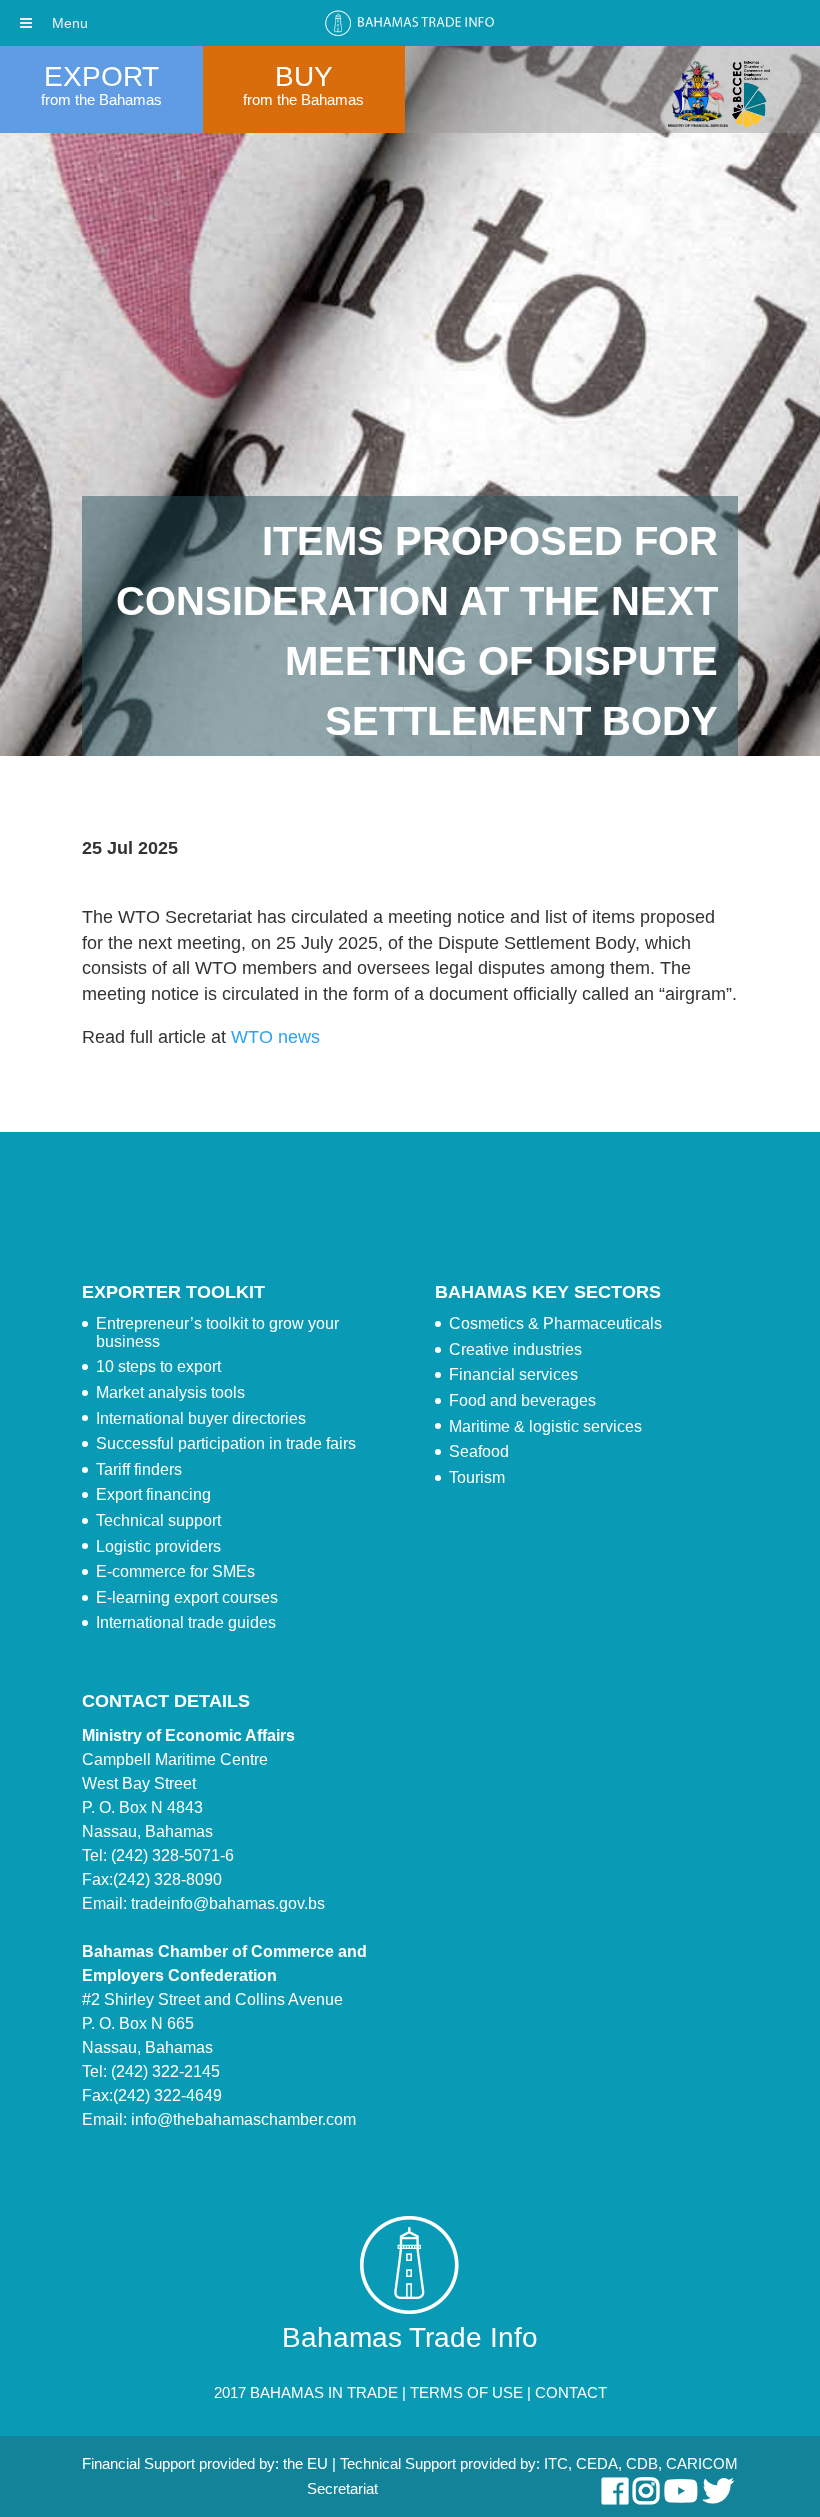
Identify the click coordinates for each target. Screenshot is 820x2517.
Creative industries (515, 1349)
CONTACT (571, 2392)
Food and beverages (522, 1400)
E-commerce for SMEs (175, 1571)
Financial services (513, 1374)
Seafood (479, 1451)
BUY (304, 76)
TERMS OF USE (466, 2392)
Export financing (153, 1494)
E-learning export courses (187, 1597)
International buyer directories (201, 1418)
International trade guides (186, 1622)
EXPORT (101, 76)
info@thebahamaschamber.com (243, 2119)
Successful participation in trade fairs (226, 1443)
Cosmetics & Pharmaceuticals (555, 1323)
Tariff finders (139, 1469)
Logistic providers (158, 1546)
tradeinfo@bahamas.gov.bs (228, 1903)
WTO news (275, 1037)
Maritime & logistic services (545, 1426)
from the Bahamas (101, 99)
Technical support (158, 1520)
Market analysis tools (170, 1392)
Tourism (477, 1477)
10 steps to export (158, 1366)
